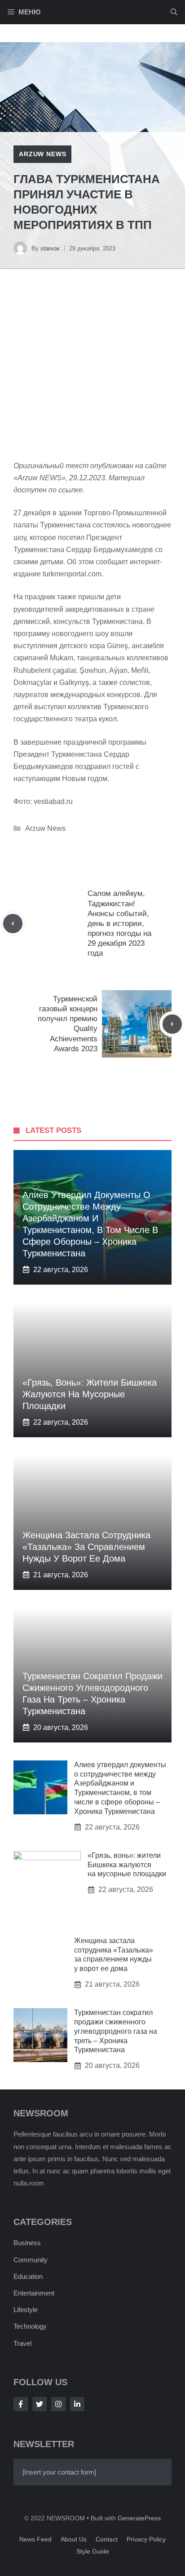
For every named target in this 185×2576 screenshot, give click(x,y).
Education (28, 2276)
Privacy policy (146, 2539)
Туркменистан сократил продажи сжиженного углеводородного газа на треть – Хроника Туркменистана (116, 2031)
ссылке (70, 490)
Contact (107, 2539)
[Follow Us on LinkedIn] (77, 2404)
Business (27, 2243)
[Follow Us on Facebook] (21, 2404)
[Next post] (172, 1024)
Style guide (93, 2551)
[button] (174, 12)
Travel (22, 2343)
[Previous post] (13, 924)
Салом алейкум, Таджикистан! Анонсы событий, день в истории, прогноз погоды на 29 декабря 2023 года (119, 923)
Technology (30, 2326)
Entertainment (34, 2293)
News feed (35, 2539)
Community (31, 2260)
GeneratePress (139, 2518)
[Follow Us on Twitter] (40, 2404)
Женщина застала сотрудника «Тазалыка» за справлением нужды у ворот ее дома (86, 1547)
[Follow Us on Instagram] (58, 2404)
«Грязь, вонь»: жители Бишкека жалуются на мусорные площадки (90, 1394)
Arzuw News (42, 154)
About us (74, 2539)
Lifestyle (26, 2310)
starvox (50, 248)
